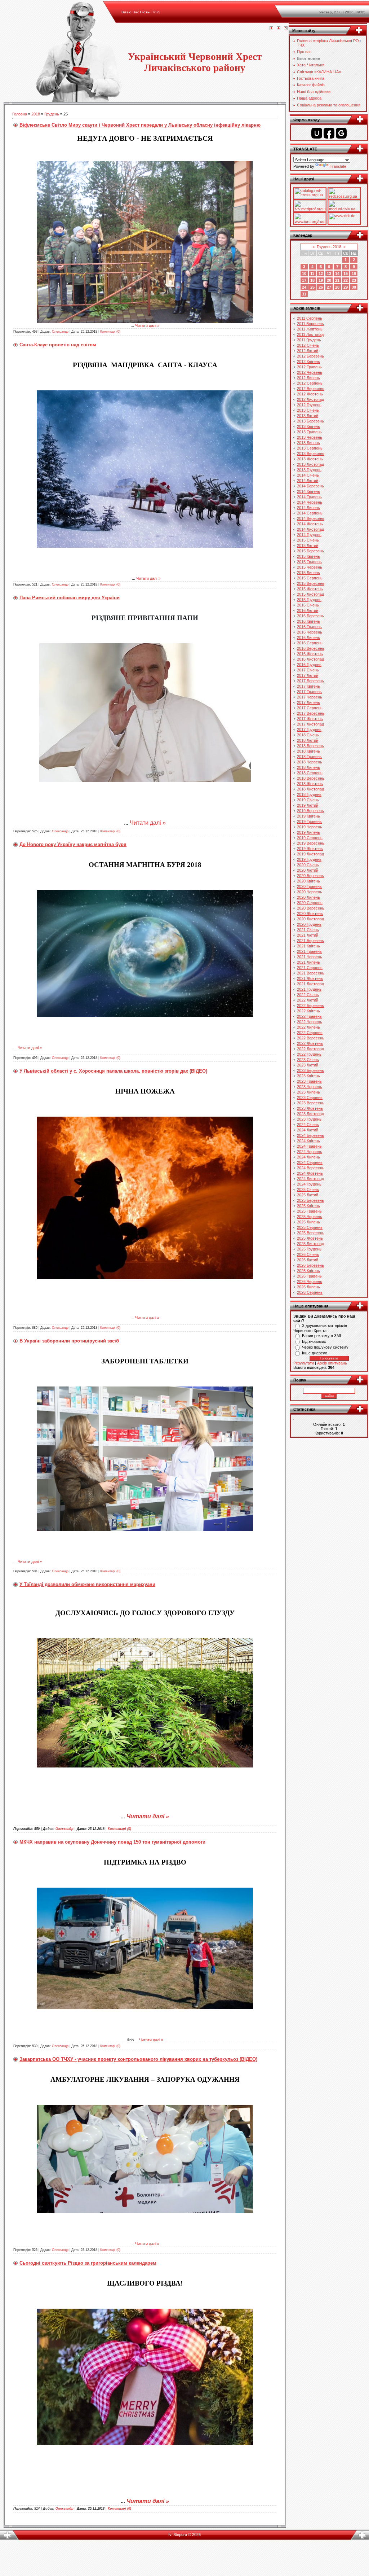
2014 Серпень (310, 513)
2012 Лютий (308, 351)
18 (312, 280)
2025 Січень (308, 1190)
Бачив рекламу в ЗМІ (321, 1336)
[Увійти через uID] (317, 133)
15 (346, 273)
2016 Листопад (310, 659)
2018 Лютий (308, 740)
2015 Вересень (311, 583)
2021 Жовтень (310, 978)
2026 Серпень (310, 1292)
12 (321, 273)
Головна (20, 114)
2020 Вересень (311, 908)
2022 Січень (308, 995)
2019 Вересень (311, 843)
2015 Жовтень (310, 589)
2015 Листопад (310, 594)
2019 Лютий (308, 805)
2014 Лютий (308, 481)
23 (354, 280)
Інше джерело (315, 1353)
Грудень (52, 114)
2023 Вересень (311, 1103)
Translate (338, 166)
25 (312, 287)
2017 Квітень (308, 686)
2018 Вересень (311, 778)
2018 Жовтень (310, 784)
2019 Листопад (310, 854)
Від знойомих (314, 1341)
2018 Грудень (309, 794)
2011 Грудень (309, 340)
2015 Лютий (308, 546)
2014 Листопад (310, 529)
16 (354, 273)
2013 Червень (310, 437)
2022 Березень (310, 1006)
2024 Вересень (311, 1168)
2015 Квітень (308, 556)
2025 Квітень (308, 1206)
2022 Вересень (311, 1038)
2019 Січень (308, 800)
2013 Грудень (309, 470)
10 (304, 273)
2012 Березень (310, 356)
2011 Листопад (310, 334)
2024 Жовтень (310, 1173)
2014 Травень (309, 497)
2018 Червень (310, 762)
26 (321, 287)
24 (304, 287)
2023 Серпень (310, 1098)
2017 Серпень (310, 708)
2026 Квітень (308, 1271)
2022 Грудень (309, 1054)
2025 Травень (309, 1211)
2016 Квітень (308, 621)
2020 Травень (309, 886)
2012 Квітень (308, 362)
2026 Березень (310, 1265)
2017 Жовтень (310, 719)
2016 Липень (308, 638)
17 (304, 280)
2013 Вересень (311, 454)
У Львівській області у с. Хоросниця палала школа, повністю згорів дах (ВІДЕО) (113, 1071)
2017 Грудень (309, 730)
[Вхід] (286, 29)
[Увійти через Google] (341, 133)
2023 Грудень (309, 1119)
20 (329, 280)
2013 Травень (309, 432)
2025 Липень (308, 1222)
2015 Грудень (309, 600)
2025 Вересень (311, 1233)
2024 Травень (309, 1146)
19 (321, 280)
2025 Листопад (310, 1244)
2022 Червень (310, 1022)
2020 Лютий (308, 870)
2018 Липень (308, 767)
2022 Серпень (310, 1033)
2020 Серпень (310, 903)
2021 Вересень (311, 973)
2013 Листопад (310, 464)
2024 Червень (310, 1152)
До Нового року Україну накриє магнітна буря (73, 844)
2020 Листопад (310, 919)
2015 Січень (308, 540)
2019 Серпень (310, 838)
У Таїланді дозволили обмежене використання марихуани (87, 1584)
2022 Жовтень (310, 1043)
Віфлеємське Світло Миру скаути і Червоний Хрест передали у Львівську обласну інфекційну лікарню (140, 125)
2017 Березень (310, 681)
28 (337, 287)
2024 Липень (308, 1157)
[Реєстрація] (279, 29)
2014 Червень (310, 502)
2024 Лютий (308, 1130)
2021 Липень (308, 962)
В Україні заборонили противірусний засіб (69, 1341)
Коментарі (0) (110, 332)
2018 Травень (309, 757)
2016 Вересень (311, 648)
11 (312, 273)
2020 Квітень (308, 881)
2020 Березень (310, 876)
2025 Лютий (308, 1195)
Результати (304, 1363)
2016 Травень (309, 627)
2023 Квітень (308, 1076)
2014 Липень (308, 508)
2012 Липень (308, 378)
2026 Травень (309, 1276)
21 (337, 280)
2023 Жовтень (310, 1108)
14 (337, 273)
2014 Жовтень (310, 524)
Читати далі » (147, 325)
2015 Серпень (310, 578)
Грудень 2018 (329, 247)
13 (329, 273)
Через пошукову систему (325, 1347)
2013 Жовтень (310, 459)
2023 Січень (308, 1060)
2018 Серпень (310, 773)
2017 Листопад (310, 724)
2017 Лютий (308, 675)
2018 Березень (310, 746)
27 (329, 287)
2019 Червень (310, 827)
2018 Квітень (308, 751)
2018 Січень (308, 735)
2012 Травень (309, 367)
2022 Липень (308, 1027)
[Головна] (271, 29)
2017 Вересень (311, 713)
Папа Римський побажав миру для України (70, 598)
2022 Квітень (308, 1011)
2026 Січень (308, 1254)
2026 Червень (310, 1282)
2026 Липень (308, 1287)
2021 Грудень (309, 989)
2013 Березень (310, 421)
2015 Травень (309, 562)
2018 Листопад (310, 789)
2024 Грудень (309, 1184)
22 (346, 280)
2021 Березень (310, 941)
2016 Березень (310, 616)
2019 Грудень (309, 859)
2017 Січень (308, 670)
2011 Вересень (310, 324)
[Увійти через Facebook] (329, 133)
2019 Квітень (308, 816)
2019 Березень (310, 811)
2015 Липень (308, 573)
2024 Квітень (308, 1141)
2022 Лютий (308, 1000)
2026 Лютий (308, 1260)
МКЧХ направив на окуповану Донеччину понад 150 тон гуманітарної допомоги (112, 1842)
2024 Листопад (310, 1179)
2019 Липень (308, 832)
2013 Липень (308, 443)
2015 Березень (310, 551)
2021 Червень (310, 957)
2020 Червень (310, 892)
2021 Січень (308, 930)
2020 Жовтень (310, 914)
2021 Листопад (310, 984)
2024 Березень (310, 1135)
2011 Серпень (310, 318)
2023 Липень (308, 1092)
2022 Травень (309, 1016)
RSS (157, 12)
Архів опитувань (332, 1363)
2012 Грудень (309, 405)
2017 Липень (308, 702)
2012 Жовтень (310, 394)
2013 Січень (308, 410)
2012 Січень (308, 345)
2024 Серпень (310, 1162)
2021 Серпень (310, 968)
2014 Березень (310, 486)
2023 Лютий (308, 1065)
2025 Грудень (309, 1249)
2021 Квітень (308, 946)
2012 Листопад (310, 399)
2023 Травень (309, 1081)
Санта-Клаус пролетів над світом (58, 345)
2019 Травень (309, 822)
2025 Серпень (310, 1227)
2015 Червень (310, 567)
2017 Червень (310, 697)
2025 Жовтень (310, 1238)
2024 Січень (308, 1125)
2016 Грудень (309, 665)
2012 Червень (310, 372)
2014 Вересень (311, 518)
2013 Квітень (308, 426)
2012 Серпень (310, 383)
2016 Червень (310, 632)
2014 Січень (308, 475)
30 (354, 287)
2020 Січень (308, 865)
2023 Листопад (310, 1114)
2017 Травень (309, 692)
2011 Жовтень (310, 329)
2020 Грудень (309, 924)
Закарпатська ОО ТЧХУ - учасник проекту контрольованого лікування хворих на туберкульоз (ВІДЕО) (138, 2059)
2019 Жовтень (310, 849)
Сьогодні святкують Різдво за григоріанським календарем (88, 2263)
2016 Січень (308, 605)
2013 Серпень (310, 448)
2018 (36, 114)
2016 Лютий (308, 610)
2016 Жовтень (310, 654)
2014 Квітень (308, 491)
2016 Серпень (310, 643)
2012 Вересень (311, 389)
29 (346, 287)
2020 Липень (308, 897)
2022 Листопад (310, 1049)
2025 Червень (310, 1217)
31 (304, 294)
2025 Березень (310, 1200)
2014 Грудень (309, 535)
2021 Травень (309, 951)
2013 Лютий (308, 416)
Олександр (60, 332)
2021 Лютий (308, 935)
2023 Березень (310, 1070)
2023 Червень (310, 1087)
